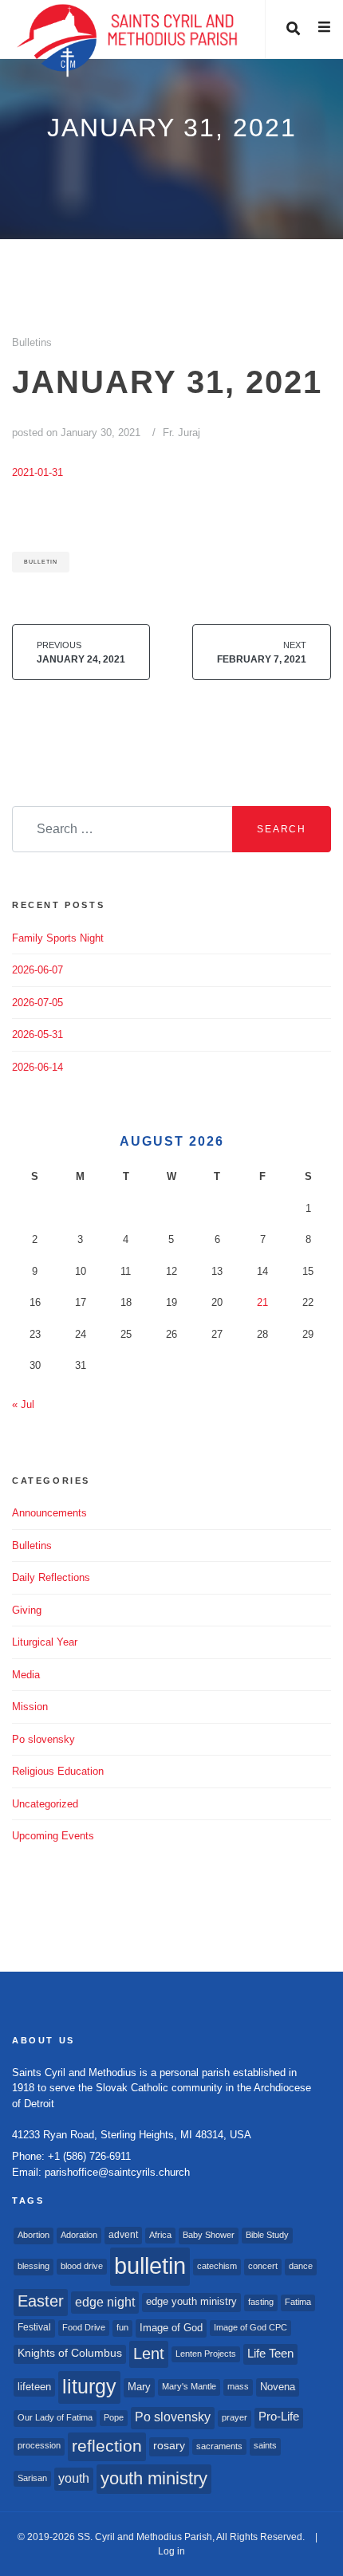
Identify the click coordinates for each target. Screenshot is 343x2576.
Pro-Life (279, 2417)
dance (301, 2266)
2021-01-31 (37, 472)
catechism (217, 2266)
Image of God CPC (250, 2327)
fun (122, 2327)
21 (262, 1302)
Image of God (171, 2328)
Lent (149, 2354)
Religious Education (58, 1771)
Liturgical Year (45, 1642)
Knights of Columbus (70, 2353)
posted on (76, 433)
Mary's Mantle (189, 2386)
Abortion (34, 2235)
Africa (160, 2235)
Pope (114, 2417)
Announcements (49, 1513)
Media (26, 1675)
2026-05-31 (37, 1034)
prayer (235, 2417)
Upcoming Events (53, 1836)
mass (238, 2386)
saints (265, 2445)
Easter (41, 2301)
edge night (105, 2302)
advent (123, 2235)
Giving (27, 1610)
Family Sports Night (58, 938)
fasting (261, 2302)
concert (263, 2266)
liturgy (89, 2387)
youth (74, 2478)
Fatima (298, 2302)
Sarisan (32, 2478)
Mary (139, 2387)
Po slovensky (43, 1739)
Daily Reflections (51, 1577)
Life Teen (270, 2354)
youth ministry (154, 2478)
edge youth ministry (191, 2301)
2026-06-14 (37, 1067)
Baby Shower (209, 2235)
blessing (34, 2266)
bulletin (41, 562)
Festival (34, 2327)
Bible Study (267, 2235)
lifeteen (34, 2387)
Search (282, 829)
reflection (107, 2446)
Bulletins (32, 342)
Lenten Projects (206, 2354)
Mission (30, 1707)
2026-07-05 (37, 1003)
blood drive (82, 2266)
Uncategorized (45, 1804)
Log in (171, 2551)
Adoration (79, 2235)
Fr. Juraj (181, 433)
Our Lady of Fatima (55, 2417)
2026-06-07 (37, 970)
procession (39, 2445)
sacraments (219, 2446)
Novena (278, 2387)
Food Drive (84, 2327)
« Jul (23, 1404)
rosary (169, 2446)
